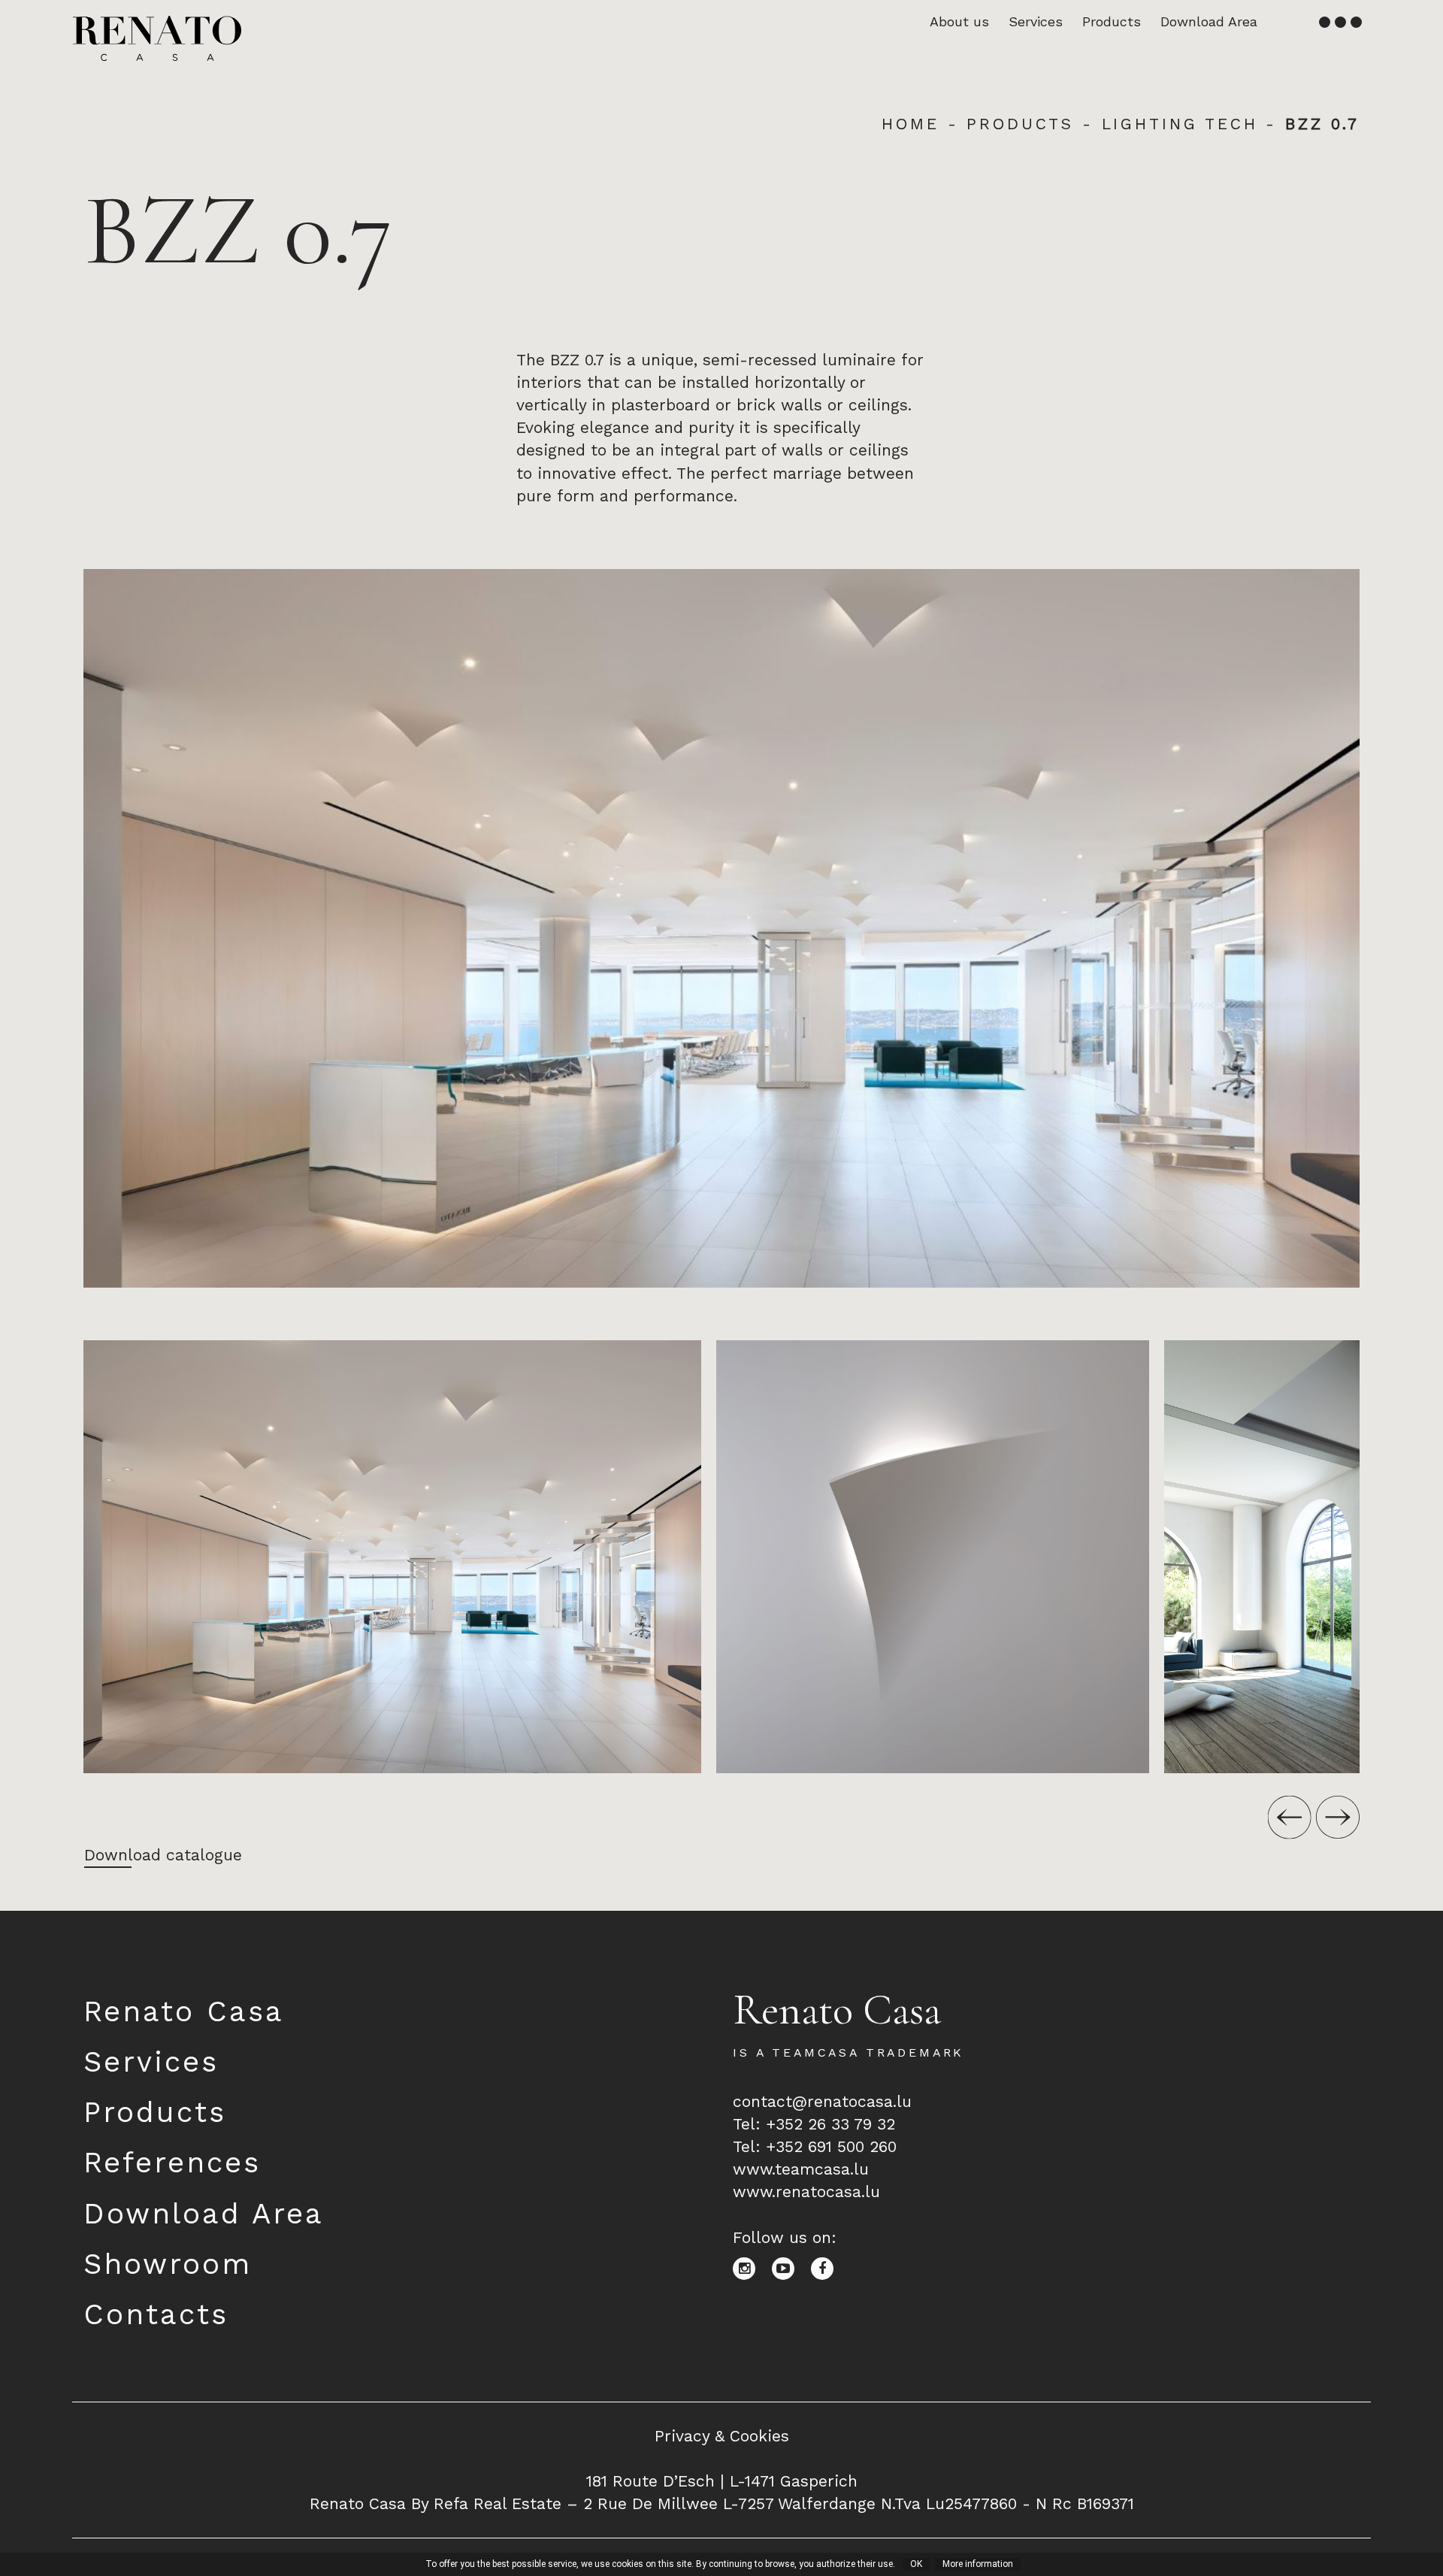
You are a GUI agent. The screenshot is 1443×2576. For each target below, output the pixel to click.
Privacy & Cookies (722, 2436)
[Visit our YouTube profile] (791, 2267)
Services (1036, 21)
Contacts (156, 2314)
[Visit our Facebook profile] (828, 2267)
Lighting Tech (1180, 124)
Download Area (1209, 21)
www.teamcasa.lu (801, 2169)
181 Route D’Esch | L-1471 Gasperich (722, 2481)
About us (959, 21)
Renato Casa (184, 2011)
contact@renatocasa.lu (822, 2101)
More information (978, 2564)
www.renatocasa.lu (806, 2192)
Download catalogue (163, 1855)
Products (1112, 21)
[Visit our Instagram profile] (752, 2267)
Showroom (168, 2264)
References (172, 2162)
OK (916, 2564)
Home (910, 124)
